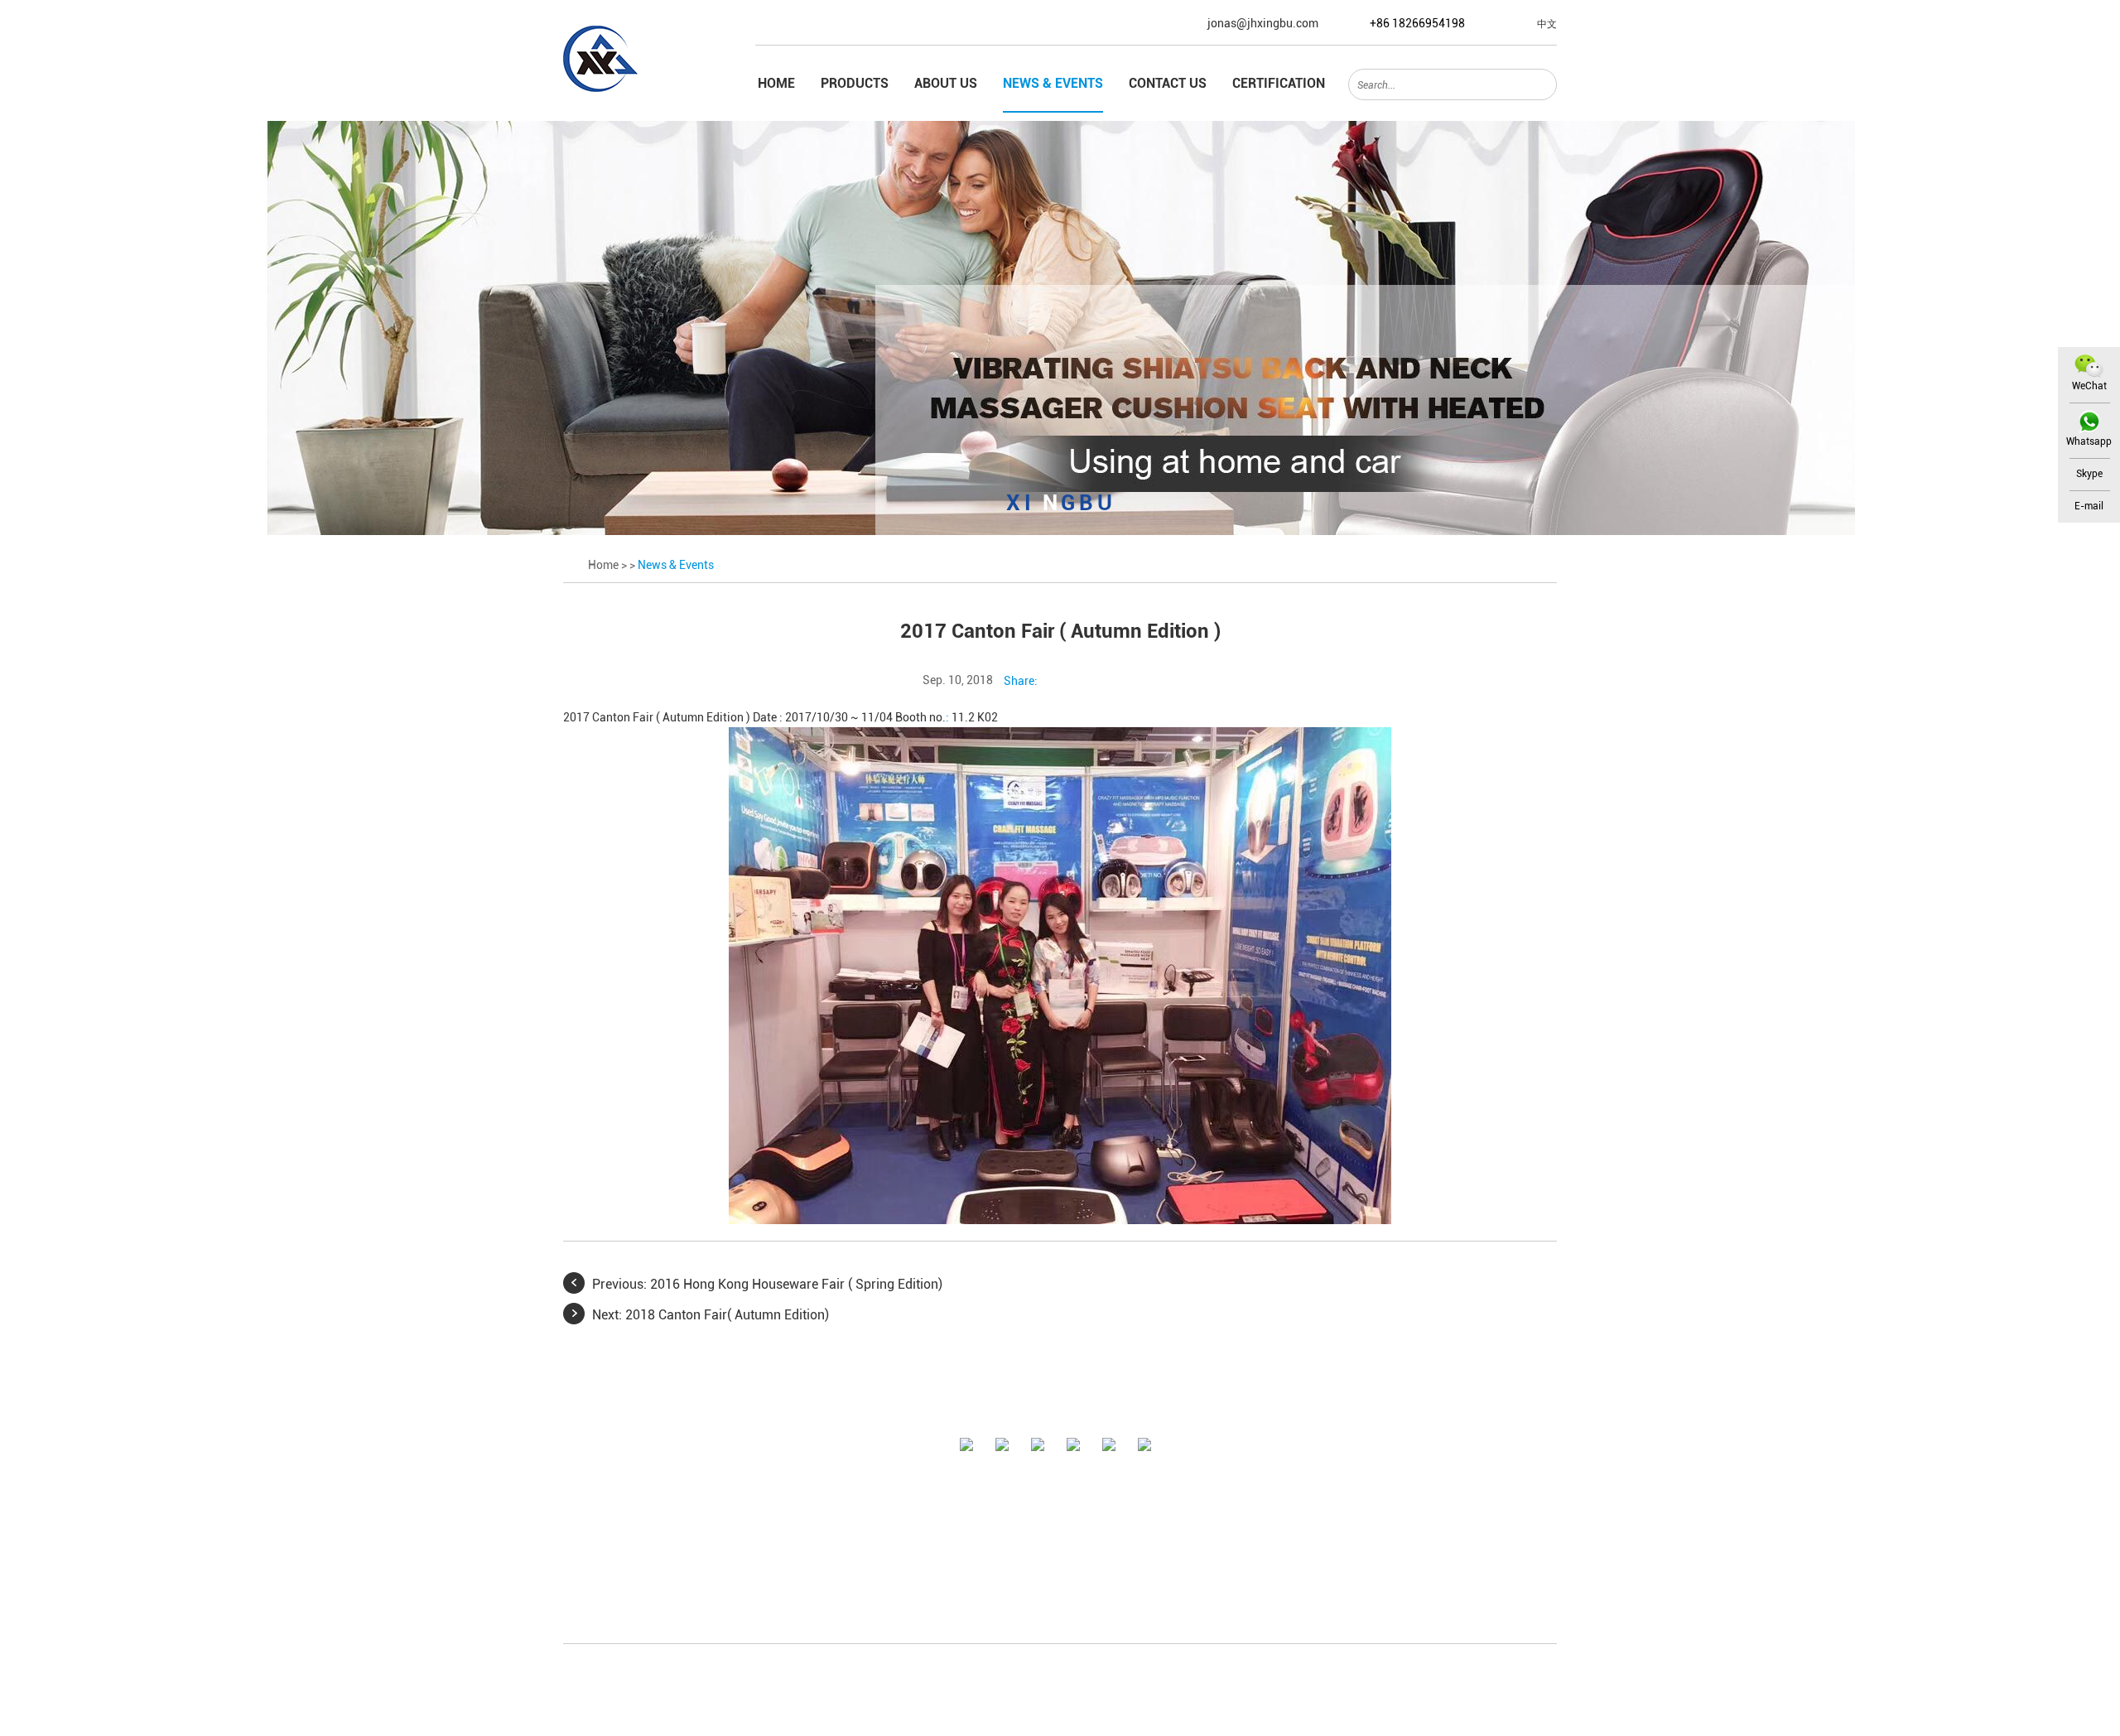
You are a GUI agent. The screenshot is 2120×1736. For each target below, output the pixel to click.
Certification (1279, 83)
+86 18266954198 (1173, 1536)
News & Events (1053, 83)
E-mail (2089, 506)
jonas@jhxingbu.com (1263, 23)
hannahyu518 (965, 1536)
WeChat (2089, 386)
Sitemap (1240, 1676)
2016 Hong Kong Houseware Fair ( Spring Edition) (796, 1284)
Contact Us (1168, 83)
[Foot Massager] (1060, 328)
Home (776, 83)
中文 (1547, 24)
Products (855, 83)
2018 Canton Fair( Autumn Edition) (727, 1315)
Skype (2089, 474)
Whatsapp (2089, 441)
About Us (946, 83)
